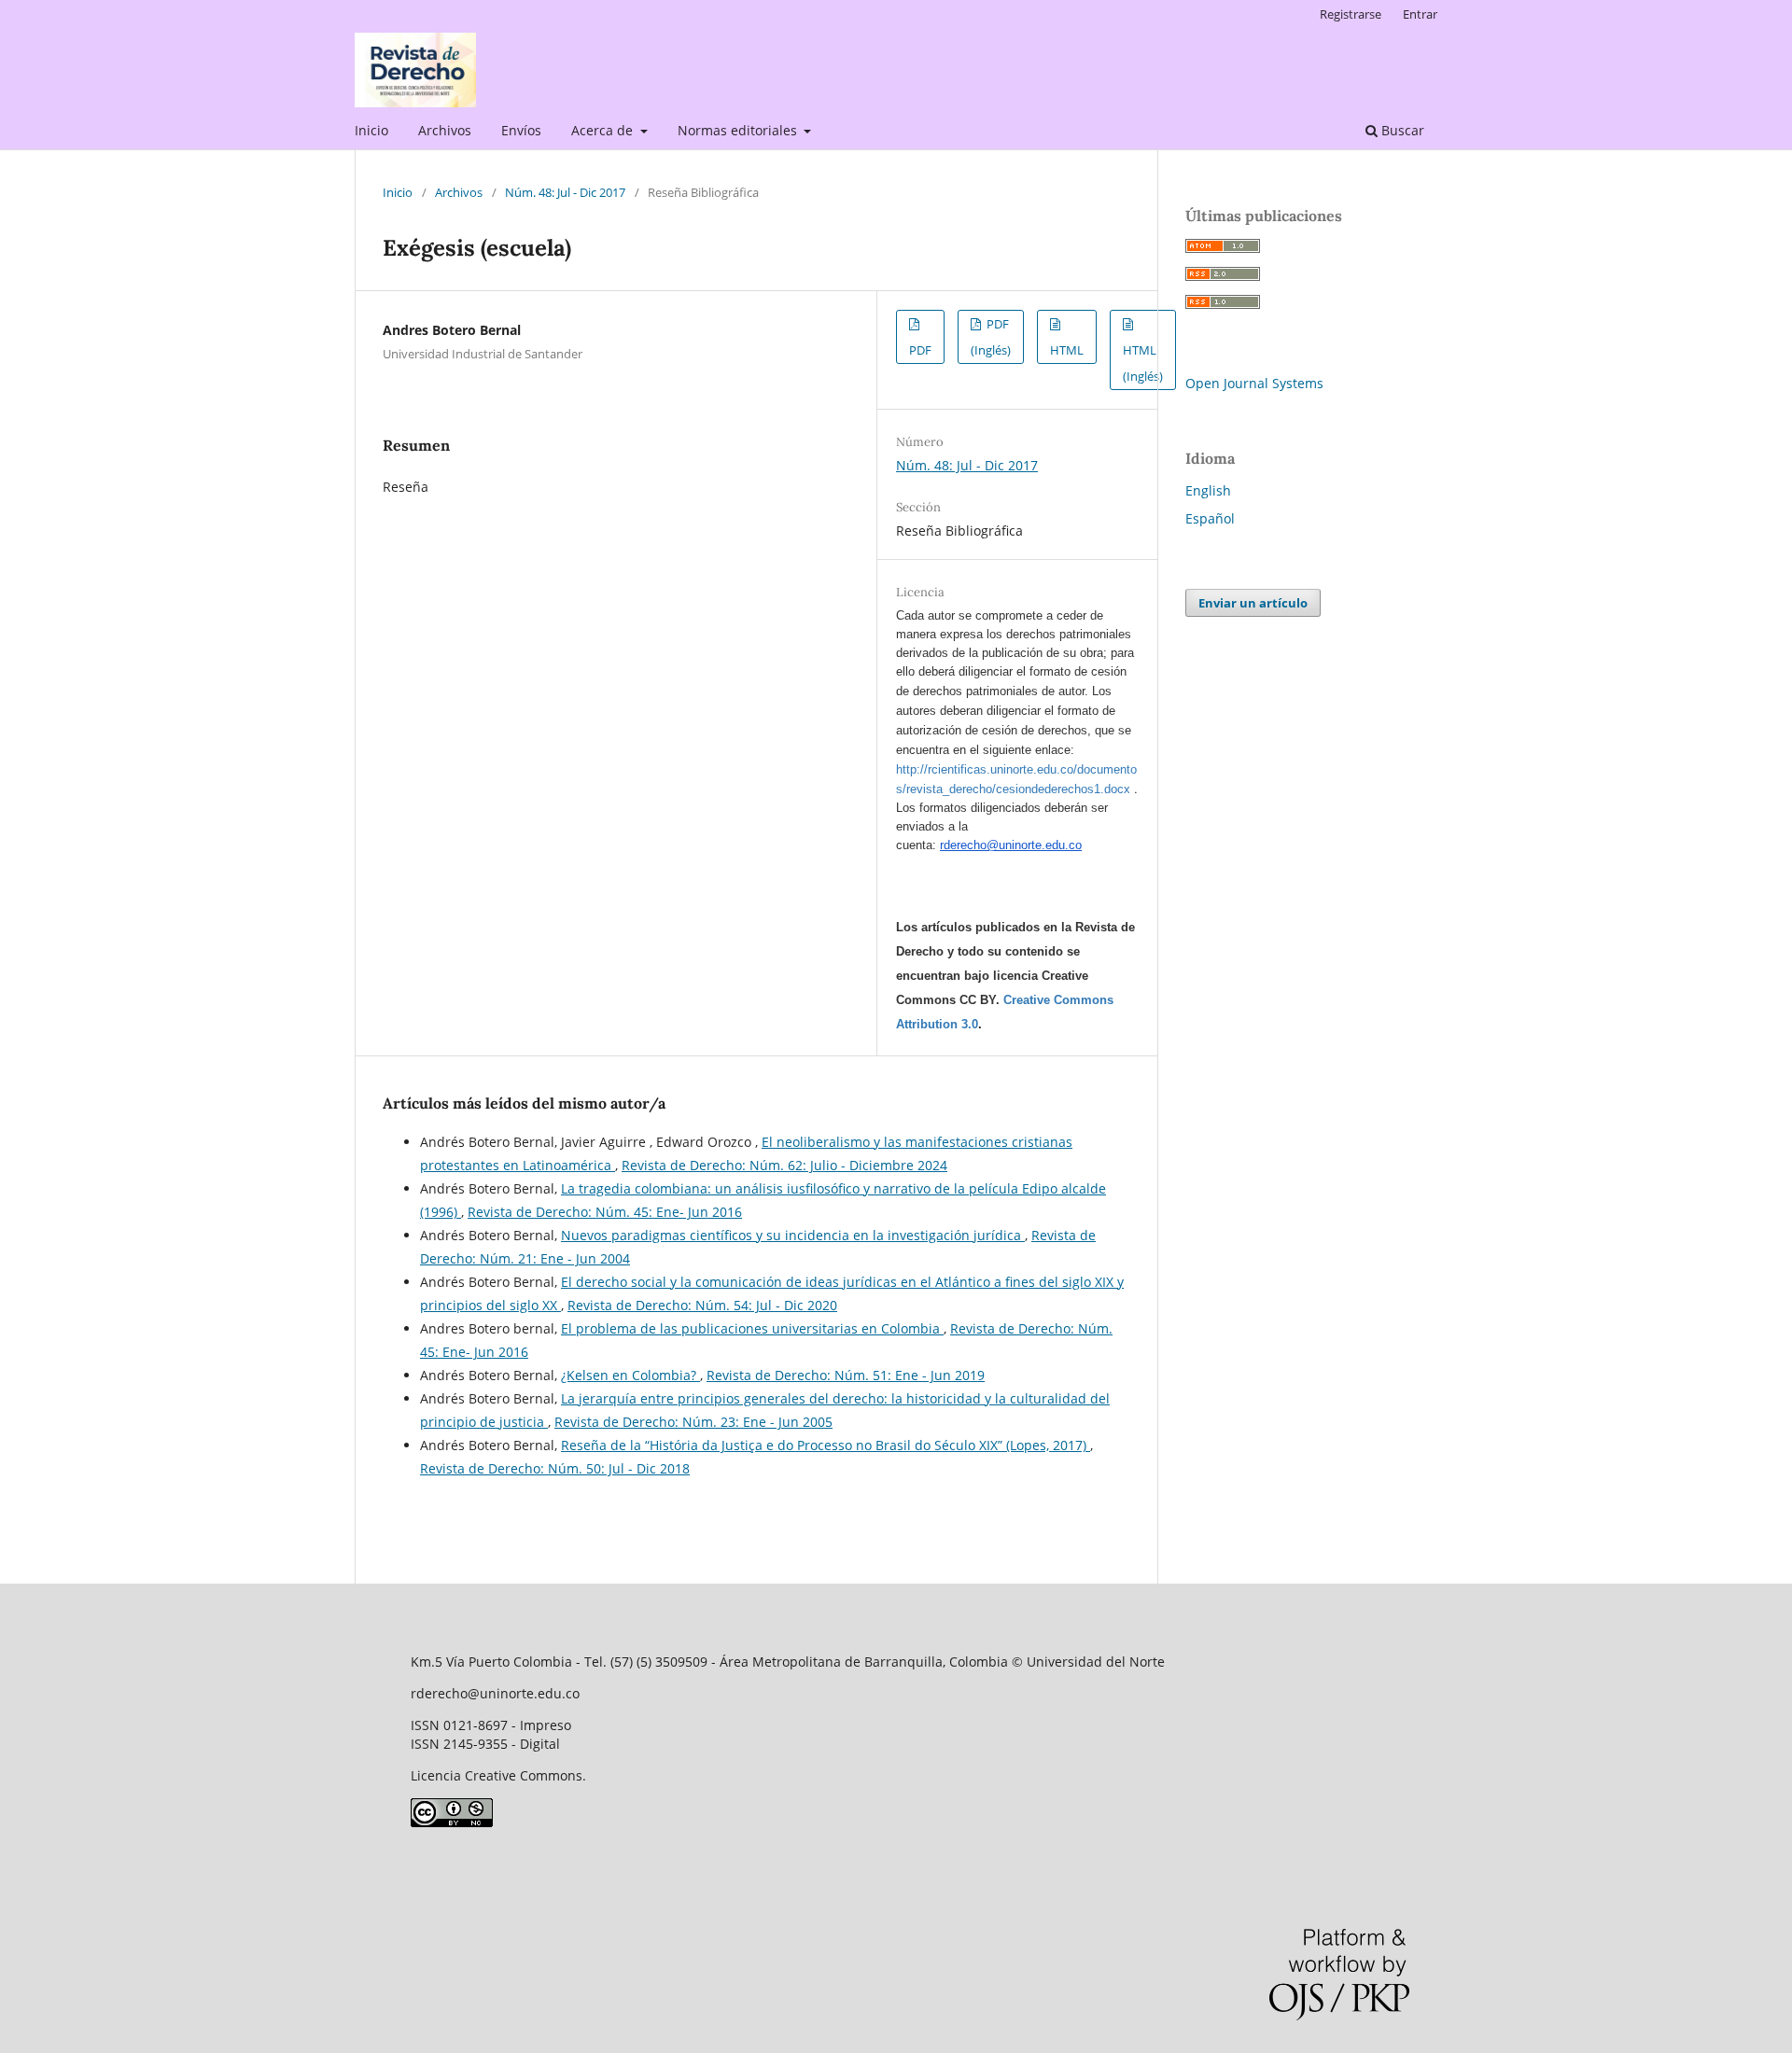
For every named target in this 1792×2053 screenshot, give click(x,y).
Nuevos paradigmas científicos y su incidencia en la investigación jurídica (793, 1235)
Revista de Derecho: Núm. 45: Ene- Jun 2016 (605, 1212)
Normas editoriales (739, 130)
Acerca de (604, 130)
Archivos (445, 130)
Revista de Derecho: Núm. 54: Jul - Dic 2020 (702, 1305)
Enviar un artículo (1253, 603)
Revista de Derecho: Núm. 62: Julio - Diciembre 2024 (784, 1165)
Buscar (1401, 130)
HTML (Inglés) (1143, 363)
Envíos (521, 130)
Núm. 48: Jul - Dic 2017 (565, 192)
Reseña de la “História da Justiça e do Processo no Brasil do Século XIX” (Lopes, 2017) (826, 1445)
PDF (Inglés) (991, 337)
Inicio (371, 130)
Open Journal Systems (1254, 383)
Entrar (1420, 14)
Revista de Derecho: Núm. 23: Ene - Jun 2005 (693, 1422)
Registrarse (1351, 14)
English (1208, 490)
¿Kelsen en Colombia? (630, 1375)
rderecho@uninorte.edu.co (1011, 845)
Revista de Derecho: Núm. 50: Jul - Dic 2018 (555, 1468)
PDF (920, 350)
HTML (1067, 350)
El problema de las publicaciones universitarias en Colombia (752, 1328)
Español (1210, 518)
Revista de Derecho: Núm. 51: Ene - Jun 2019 (846, 1375)
